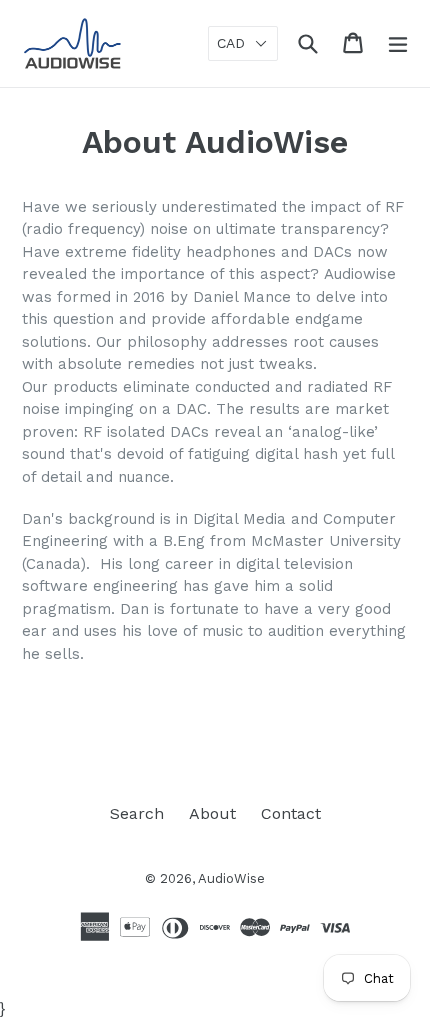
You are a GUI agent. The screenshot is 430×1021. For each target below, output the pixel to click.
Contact (291, 813)
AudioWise (231, 878)
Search (137, 813)
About (212, 813)
